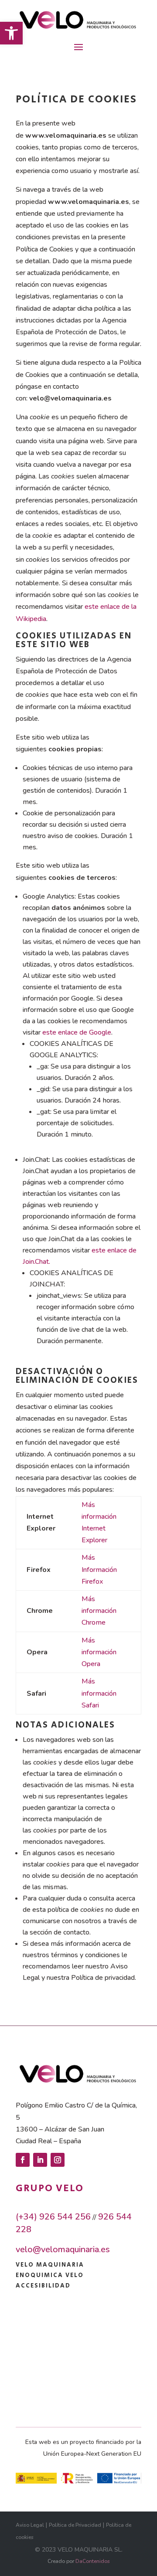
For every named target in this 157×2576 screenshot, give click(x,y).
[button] (11, 33)
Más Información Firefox (99, 1569)
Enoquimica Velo (50, 2275)
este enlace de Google (77, 1032)
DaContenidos (93, 2561)
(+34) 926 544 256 (53, 2217)
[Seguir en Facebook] (23, 2160)
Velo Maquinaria (50, 2265)
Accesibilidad (43, 2286)
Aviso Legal (30, 2525)
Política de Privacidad (75, 2525)
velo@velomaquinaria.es (63, 2249)
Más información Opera (99, 1652)
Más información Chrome (99, 1611)
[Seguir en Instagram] (58, 2160)
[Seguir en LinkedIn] (40, 2160)
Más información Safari (99, 1693)
